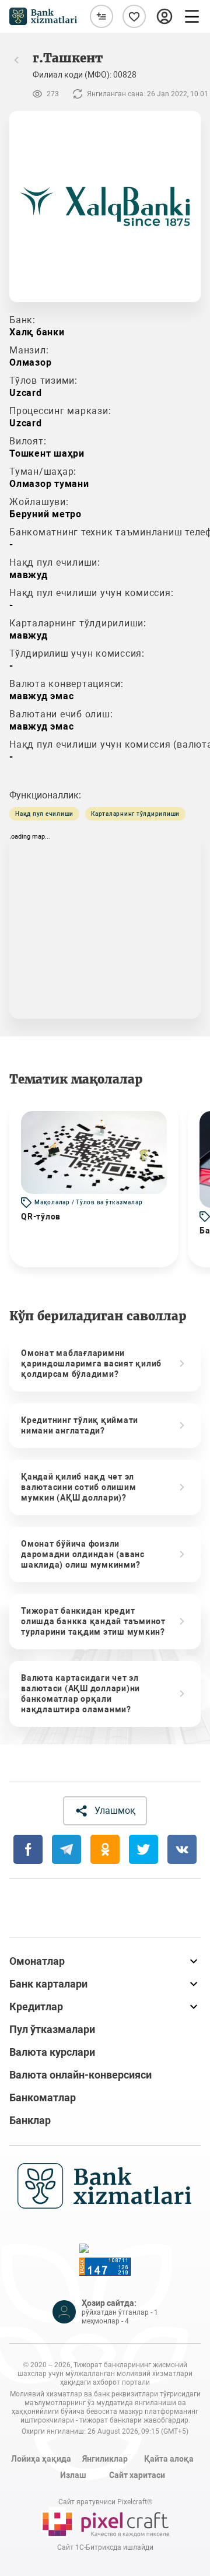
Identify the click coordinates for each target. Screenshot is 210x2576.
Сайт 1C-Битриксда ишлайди (105, 2547)
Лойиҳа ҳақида (41, 2459)
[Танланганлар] (134, 16)
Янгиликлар (105, 2459)
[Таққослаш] (101, 16)
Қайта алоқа (169, 2459)
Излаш (73, 2475)
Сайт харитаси (137, 2475)
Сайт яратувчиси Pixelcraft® (105, 2502)
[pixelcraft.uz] (105, 2522)
